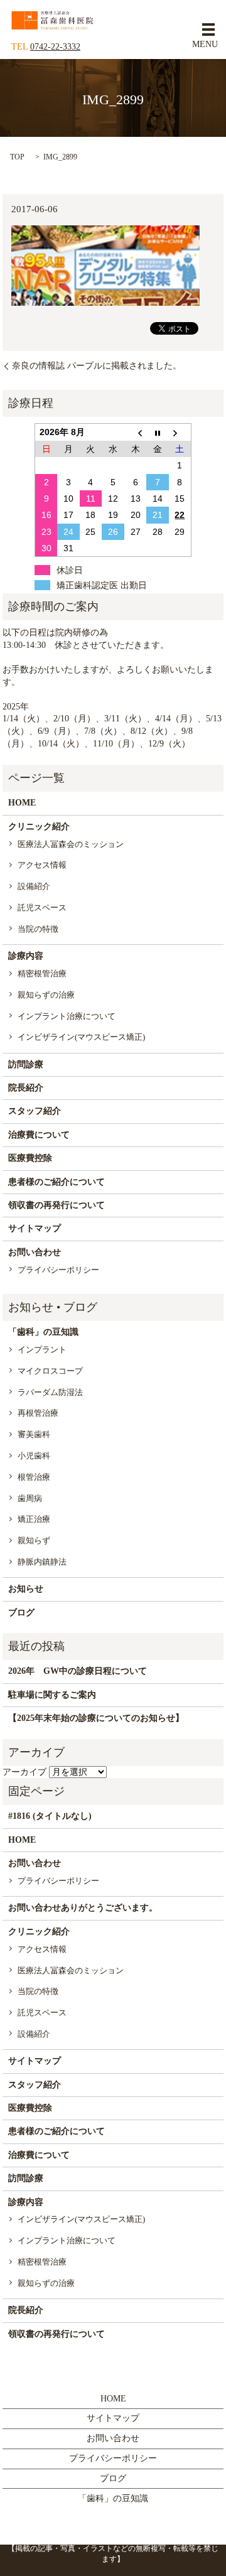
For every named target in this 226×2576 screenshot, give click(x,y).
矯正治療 (34, 1519)
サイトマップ (35, 1228)
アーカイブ (24, 1772)
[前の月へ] (136, 432)
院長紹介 (26, 1088)
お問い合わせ (35, 1252)
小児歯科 (34, 1456)
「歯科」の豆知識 (43, 1332)
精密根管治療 (42, 973)
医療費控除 (30, 1158)
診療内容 (26, 956)
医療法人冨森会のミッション (71, 844)
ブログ (21, 1613)
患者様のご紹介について (56, 1182)
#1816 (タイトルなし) (50, 1816)
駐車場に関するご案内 (52, 1695)
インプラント (42, 1350)
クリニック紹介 (39, 827)
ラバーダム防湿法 (50, 1392)
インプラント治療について (67, 1016)
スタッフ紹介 (35, 1111)
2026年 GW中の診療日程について (78, 1671)
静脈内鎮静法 (42, 1562)
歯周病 (30, 1498)
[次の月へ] (180, 432)
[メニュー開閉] (208, 30)
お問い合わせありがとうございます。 (83, 1908)
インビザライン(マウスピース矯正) (81, 1037)
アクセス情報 (42, 865)
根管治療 (34, 1477)
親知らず (34, 1540)
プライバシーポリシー (58, 1270)
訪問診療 (26, 1064)
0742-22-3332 (55, 47)
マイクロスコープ (50, 1371)
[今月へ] (158, 432)
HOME (22, 803)
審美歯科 (34, 1434)
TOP (17, 157)
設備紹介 (34, 886)
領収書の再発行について (56, 1205)
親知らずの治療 (46, 995)
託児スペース (42, 908)
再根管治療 (38, 1413)
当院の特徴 (38, 929)
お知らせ (26, 1589)
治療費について (39, 1135)
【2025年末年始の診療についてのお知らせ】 (96, 1718)
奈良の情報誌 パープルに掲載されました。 (97, 366)
